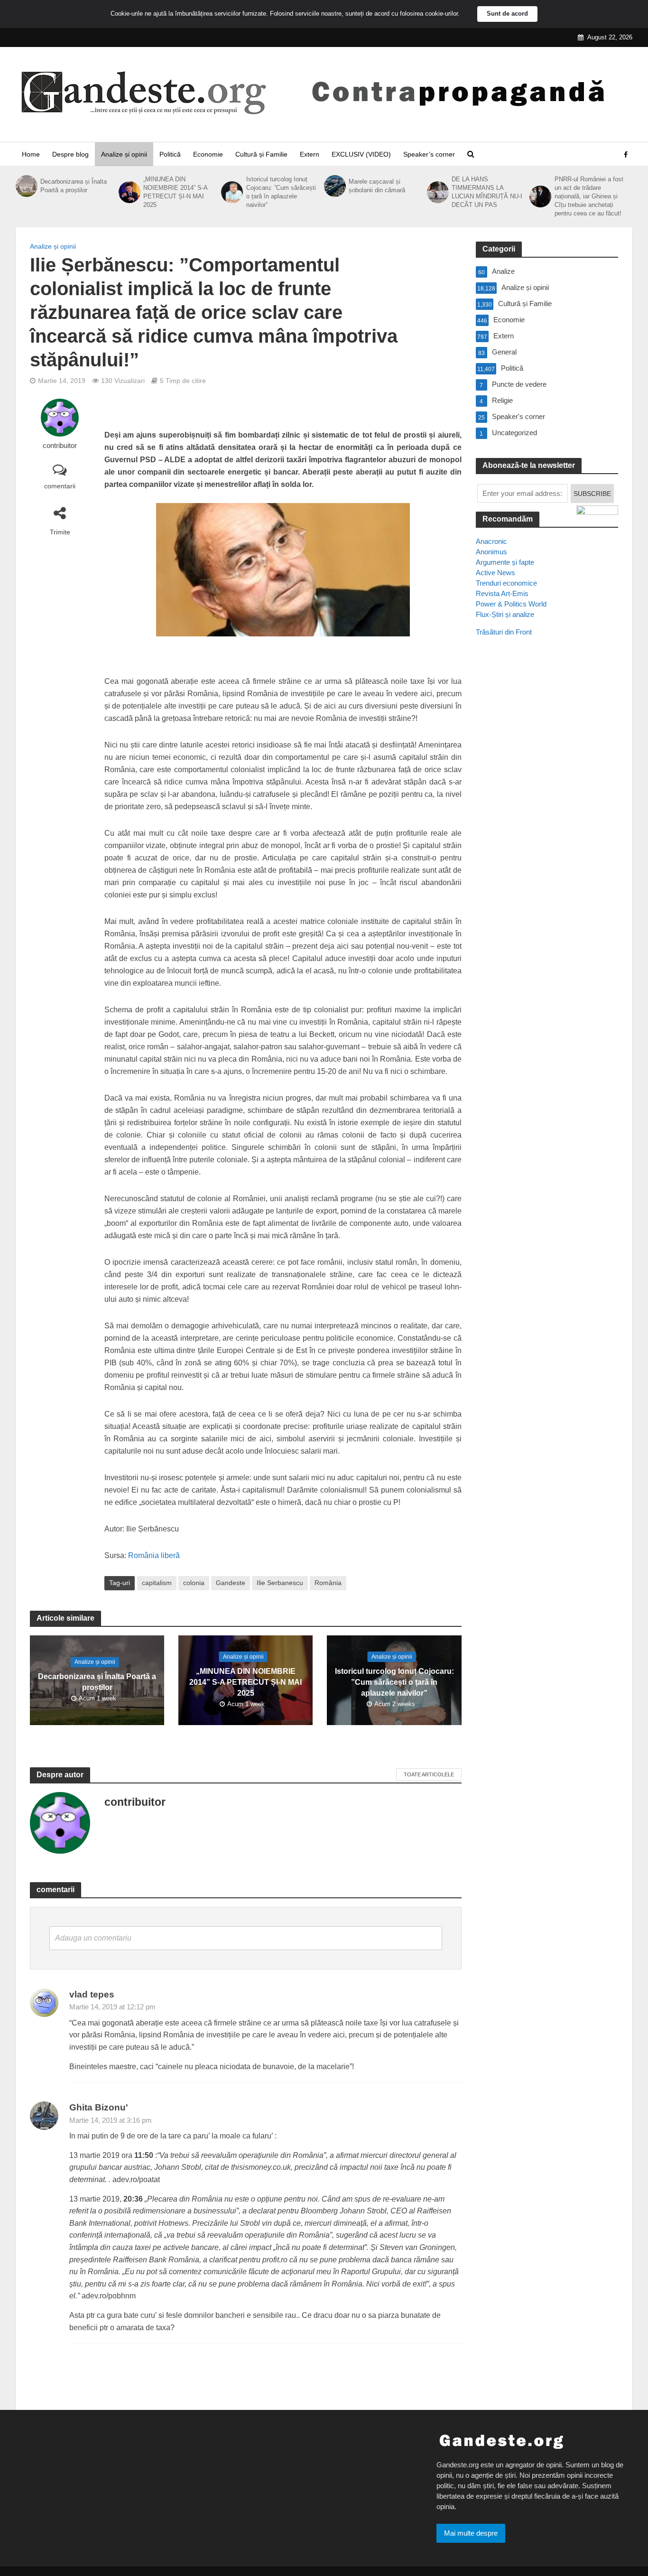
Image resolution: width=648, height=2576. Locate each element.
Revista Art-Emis (502, 593)
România (328, 1583)
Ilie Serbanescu (280, 1583)
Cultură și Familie (261, 154)
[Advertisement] (547, 817)
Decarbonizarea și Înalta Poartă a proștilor (74, 186)
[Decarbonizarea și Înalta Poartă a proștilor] (26, 186)
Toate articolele (429, 1774)
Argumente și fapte (505, 562)
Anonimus (491, 552)
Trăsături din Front (504, 632)
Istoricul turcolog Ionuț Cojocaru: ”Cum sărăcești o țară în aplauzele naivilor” (281, 192)
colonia (194, 1583)
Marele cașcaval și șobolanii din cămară (377, 186)
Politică (170, 154)
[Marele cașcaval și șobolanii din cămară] (334, 186)
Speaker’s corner (429, 154)
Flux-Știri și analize (505, 614)
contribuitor (60, 446)
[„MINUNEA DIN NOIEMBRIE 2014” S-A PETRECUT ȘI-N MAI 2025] (129, 192)
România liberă (153, 1555)
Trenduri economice (506, 583)
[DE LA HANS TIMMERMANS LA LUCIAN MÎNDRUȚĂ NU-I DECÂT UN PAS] (437, 192)
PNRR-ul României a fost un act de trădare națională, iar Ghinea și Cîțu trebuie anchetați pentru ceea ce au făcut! (589, 196)
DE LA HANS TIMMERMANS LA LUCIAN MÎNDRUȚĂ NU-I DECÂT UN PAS (487, 192)
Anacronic (491, 541)
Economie (208, 154)
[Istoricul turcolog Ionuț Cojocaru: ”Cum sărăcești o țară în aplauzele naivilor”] (231, 192)
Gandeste (231, 1583)
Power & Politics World (511, 604)
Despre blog (70, 154)
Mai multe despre (471, 2533)
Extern (310, 154)
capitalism (157, 1583)
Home (31, 154)
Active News (495, 573)
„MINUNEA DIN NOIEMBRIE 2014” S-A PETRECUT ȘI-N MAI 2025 (175, 192)
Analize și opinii (124, 154)
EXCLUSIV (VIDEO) (361, 154)
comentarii (60, 486)
